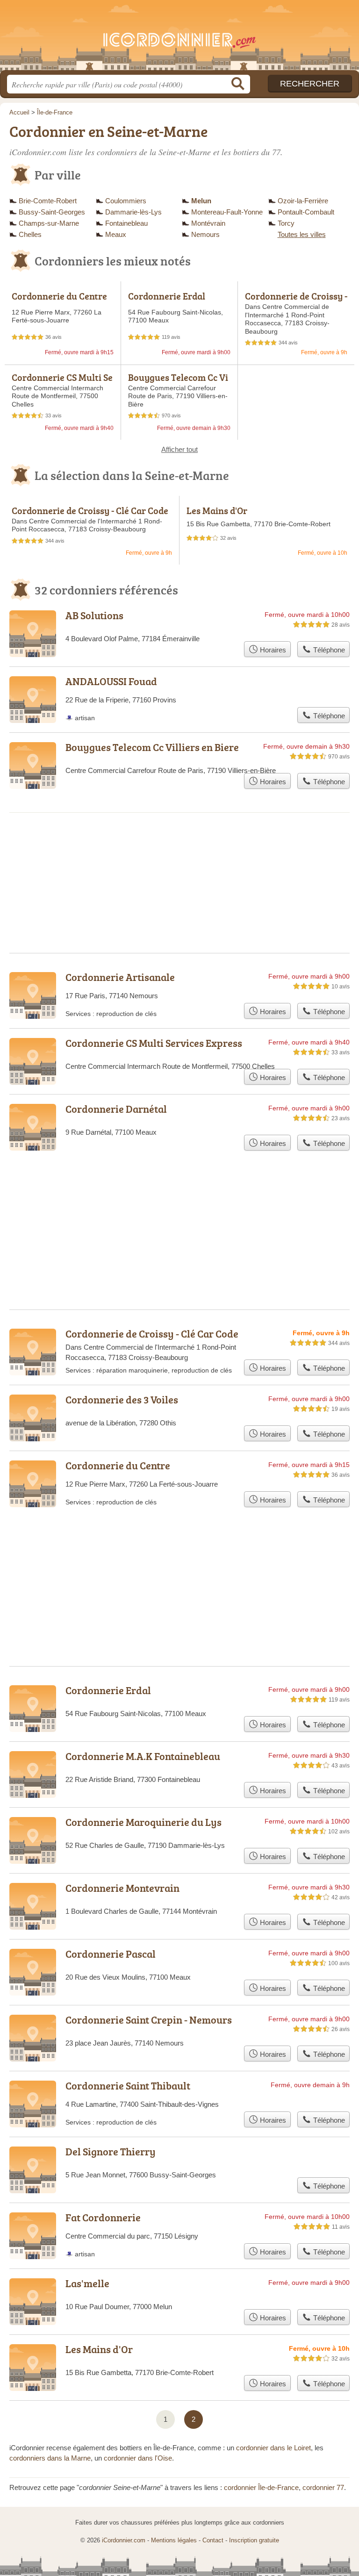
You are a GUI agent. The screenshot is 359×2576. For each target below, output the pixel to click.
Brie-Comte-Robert (48, 201)
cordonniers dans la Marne (50, 2458)
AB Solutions (94, 615)
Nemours (205, 234)
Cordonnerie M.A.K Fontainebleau (143, 1756)
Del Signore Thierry (111, 2151)
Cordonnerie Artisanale (120, 977)
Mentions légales (174, 2540)
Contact (213, 2540)
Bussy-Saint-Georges (52, 212)
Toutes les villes (302, 234)
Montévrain (208, 223)
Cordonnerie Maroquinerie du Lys (144, 1822)
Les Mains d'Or (217, 510)
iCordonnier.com (179, 39)
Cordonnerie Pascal (111, 1954)
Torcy (286, 223)
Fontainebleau (126, 223)
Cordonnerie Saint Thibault (128, 2086)
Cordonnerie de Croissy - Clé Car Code (296, 301)
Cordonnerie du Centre (59, 296)
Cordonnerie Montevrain (122, 1888)
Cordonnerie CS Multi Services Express (62, 382)
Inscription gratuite (254, 2540)
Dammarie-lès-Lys (133, 212)
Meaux (116, 234)
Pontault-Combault (306, 212)
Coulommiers (126, 201)
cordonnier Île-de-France (261, 2487)
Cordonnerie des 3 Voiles (122, 1399)
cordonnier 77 (323, 2487)
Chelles (30, 234)
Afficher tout (179, 449)
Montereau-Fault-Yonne (227, 212)
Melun (201, 201)
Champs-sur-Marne (49, 223)
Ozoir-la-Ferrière (303, 201)
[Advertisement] (179, 1564)
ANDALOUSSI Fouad (111, 681)
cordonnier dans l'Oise (138, 2458)
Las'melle (87, 2283)
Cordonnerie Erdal (167, 296)
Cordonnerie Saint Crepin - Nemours (149, 2020)
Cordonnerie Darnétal (116, 1109)
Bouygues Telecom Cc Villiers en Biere (178, 382)
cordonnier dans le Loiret (273, 2448)
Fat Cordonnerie (103, 2217)
